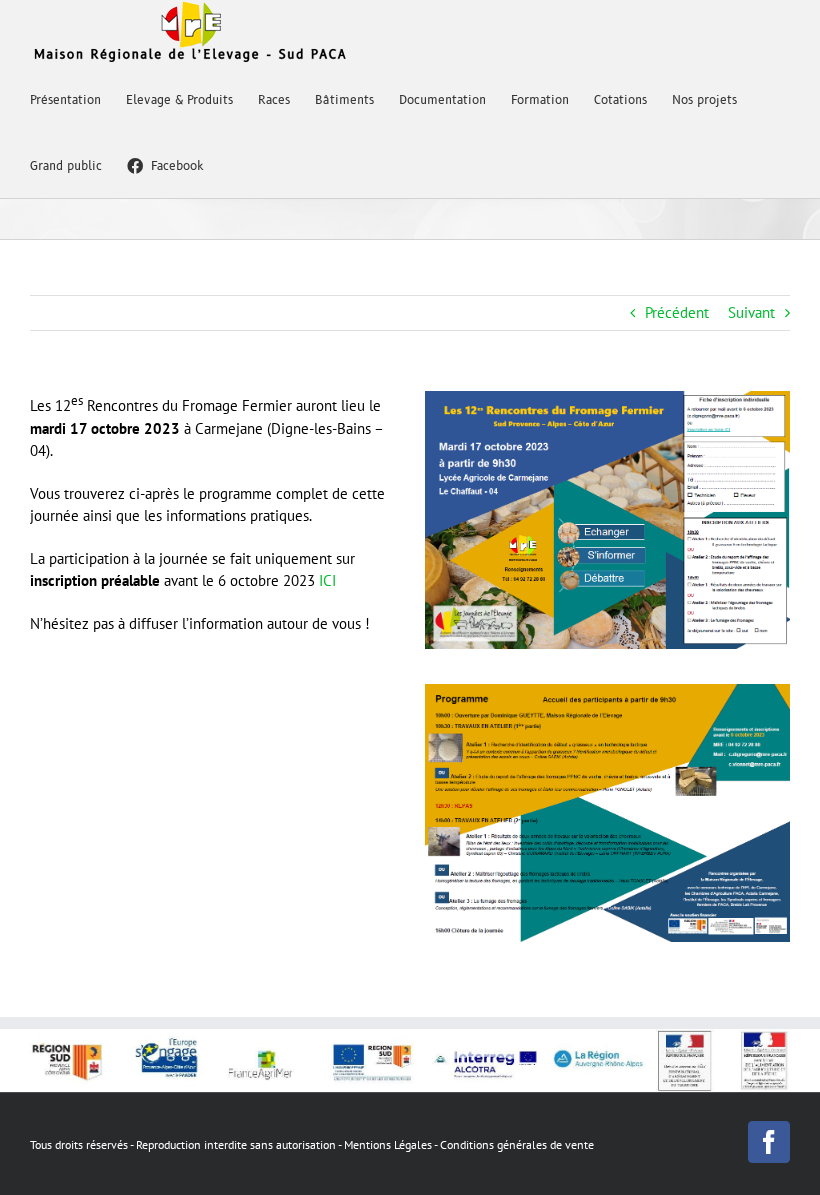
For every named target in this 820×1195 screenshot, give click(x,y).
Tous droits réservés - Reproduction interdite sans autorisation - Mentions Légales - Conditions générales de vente (312, 1144)
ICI (327, 580)
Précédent (677, 312)
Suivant (751, 312)
